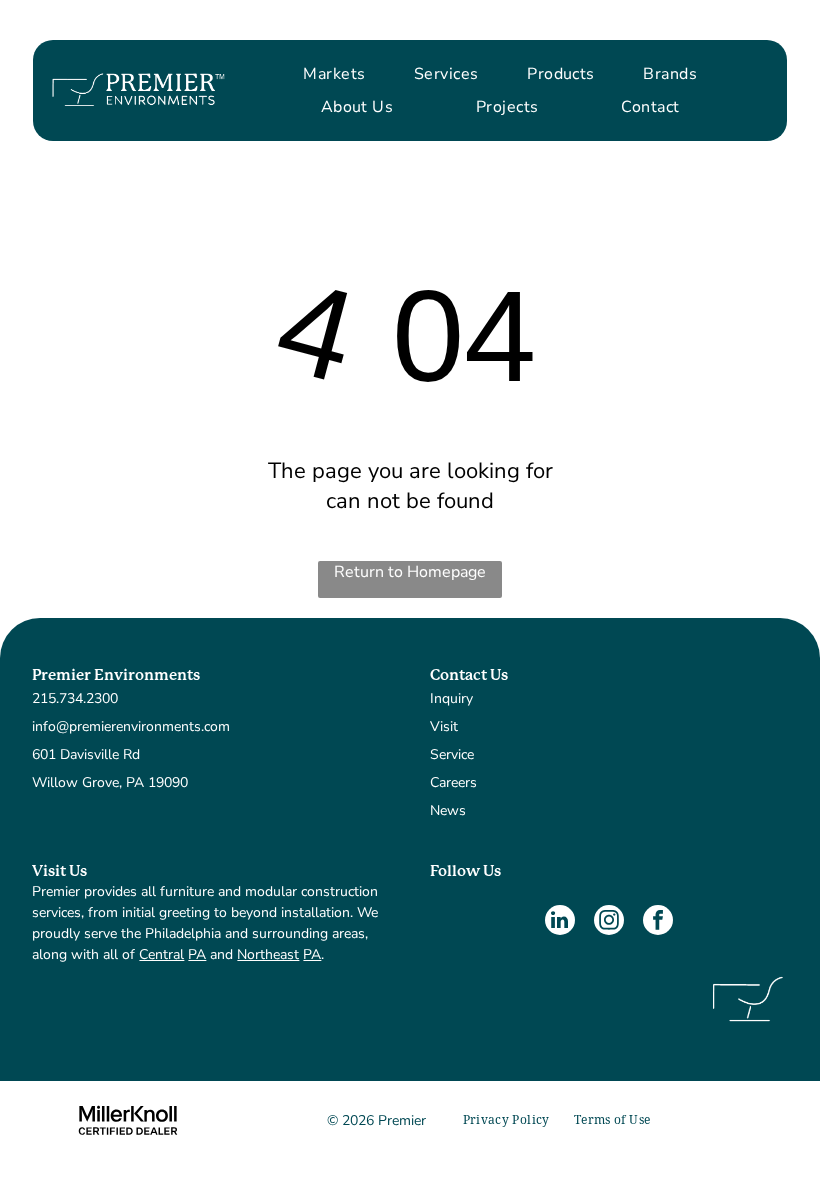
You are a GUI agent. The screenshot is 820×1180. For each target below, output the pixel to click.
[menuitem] (334, 74)
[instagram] (609, 922)
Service (452, 754)
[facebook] (658, 922)
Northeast (268, 954)
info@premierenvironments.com (131, 726)
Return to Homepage (410, 572)
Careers (453, 782)
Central (161, 954)
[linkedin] (560, 922)
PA (197, 954)
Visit (444, 726)
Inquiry (451, 698)
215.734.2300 (75, 698)
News (448, 810)
